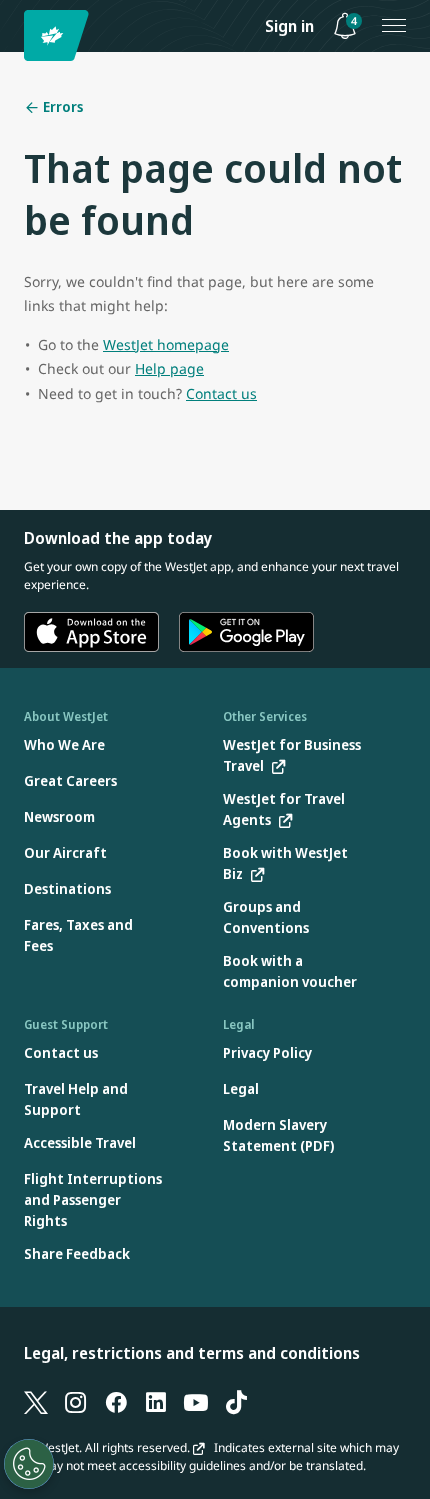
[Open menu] (394, 26)
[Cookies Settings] (29, 1464)
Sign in (289, 26)
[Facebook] (116, 1401)
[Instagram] (76, 1401)
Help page (169, 368)
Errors (61, 106)
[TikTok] (236, 1401)
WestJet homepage (166, 344)
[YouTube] (196, 1401)
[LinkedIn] (156, 1401)
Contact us (221, 393)
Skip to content (18, 38)
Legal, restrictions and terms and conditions (192, 1353)
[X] (36, 1401)
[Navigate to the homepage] (59, 35)
